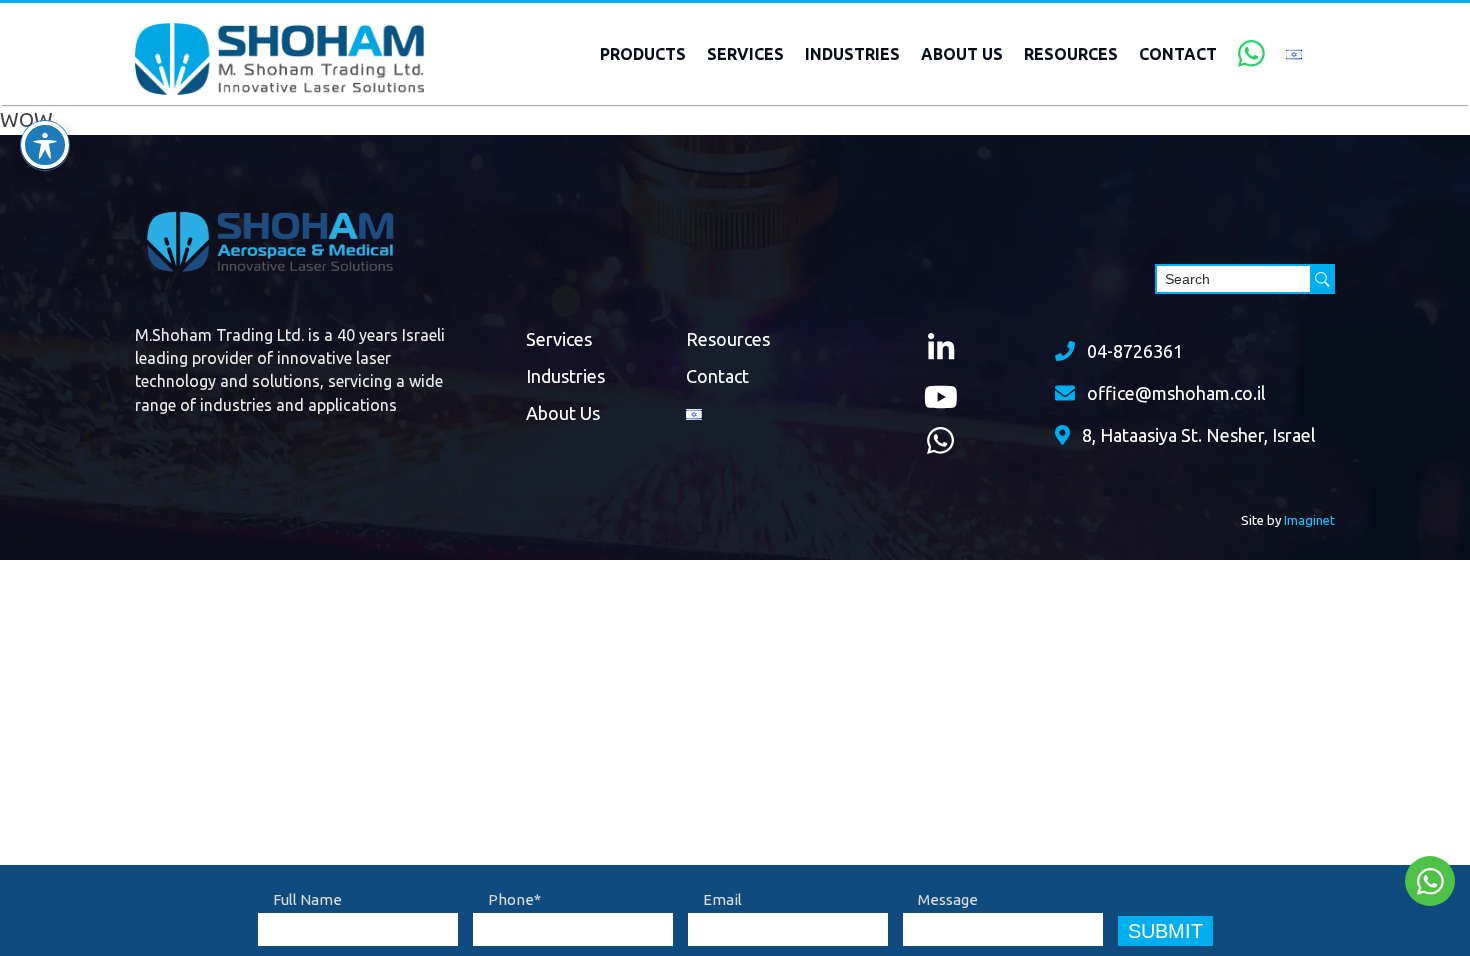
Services (745, 54)
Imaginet (1309, 520)
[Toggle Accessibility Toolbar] (45, 145)
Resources (1071, 54)
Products (643, 54)
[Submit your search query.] (1322, 279)
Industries (852, 54)
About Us (962, 54)
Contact (1178, 54)
